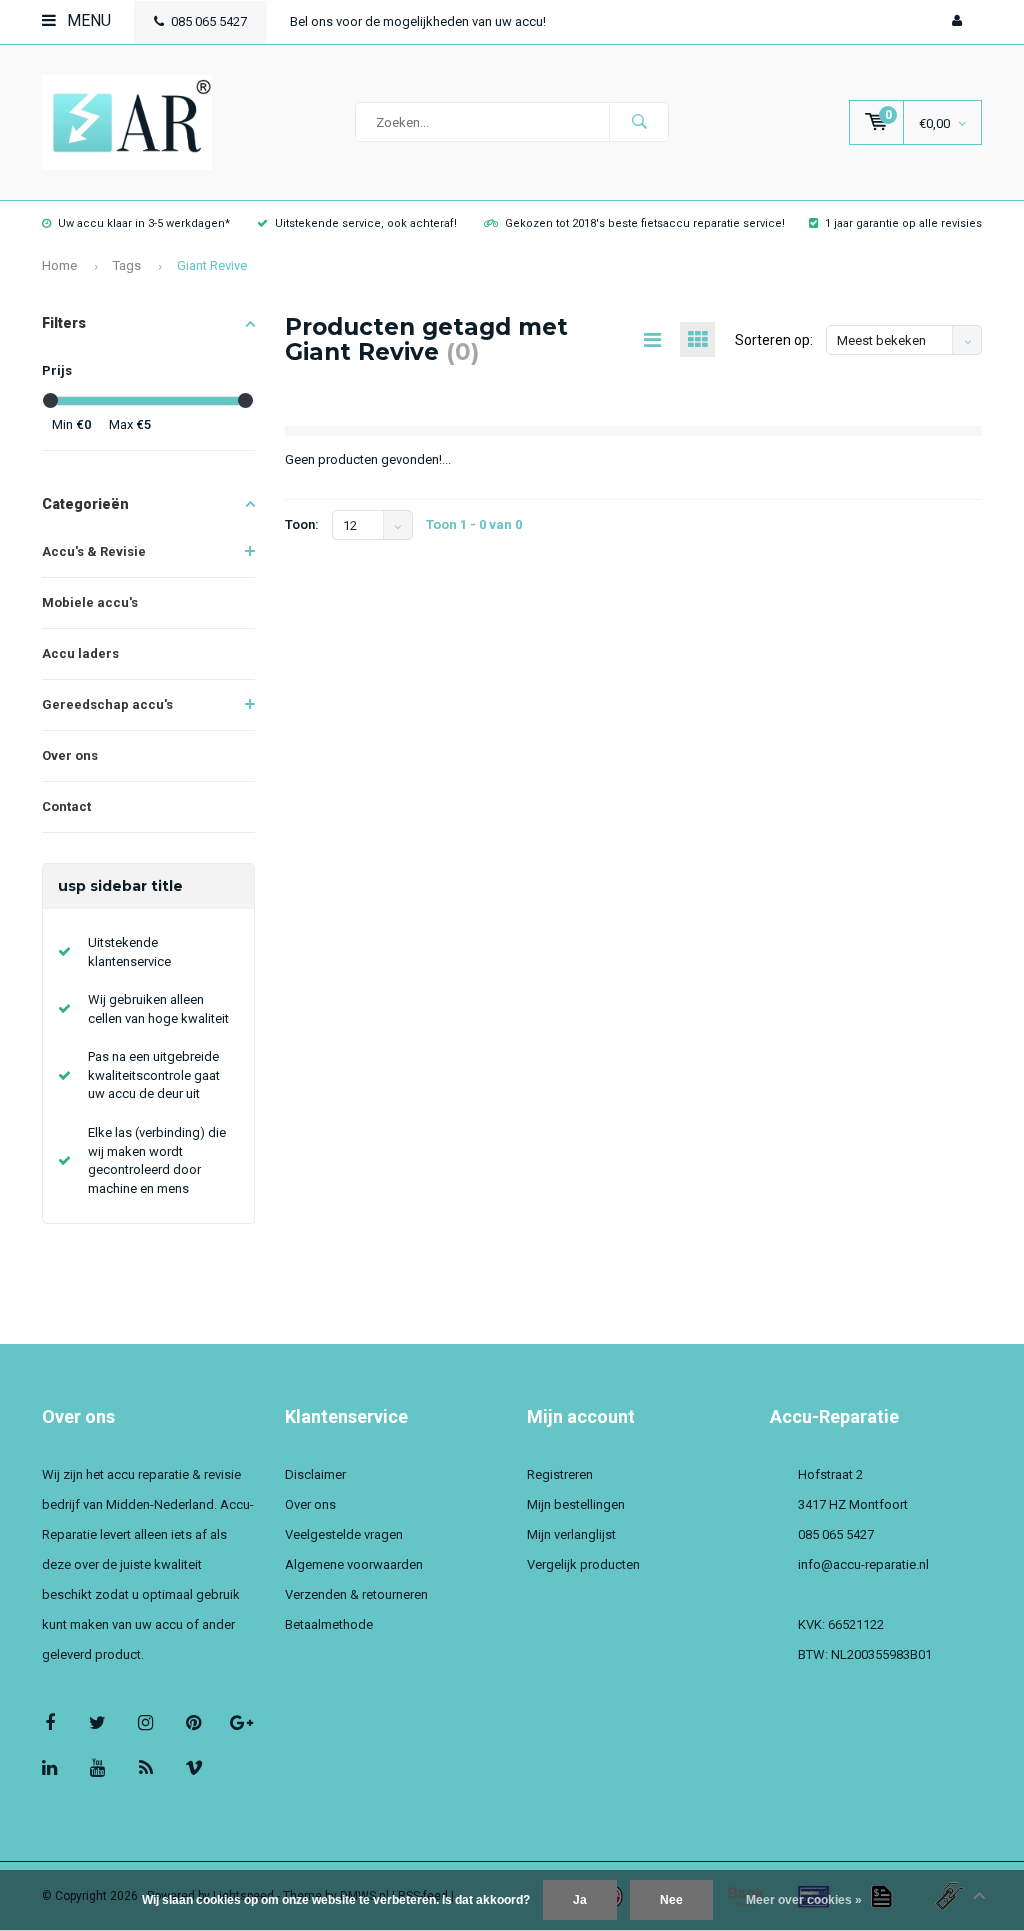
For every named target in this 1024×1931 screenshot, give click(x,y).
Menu (87, 20)
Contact (66, 806)
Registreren (560, 1474)
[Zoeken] (639, 122)
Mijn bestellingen (576, 1504)
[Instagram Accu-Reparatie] (145, 1722)
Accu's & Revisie (94, 551)
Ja (580, 1900)
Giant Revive (212, 265)
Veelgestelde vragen (344, 1534)
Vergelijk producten (583, 1564)
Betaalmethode (329, 1624)
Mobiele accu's (90, 602)
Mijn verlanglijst (571, 1534)
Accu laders (80, 653)
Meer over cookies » (804, 1900)
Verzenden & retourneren (356, 1594)
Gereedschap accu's (107, 704)
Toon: (302, 524)
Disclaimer (315, 1474)
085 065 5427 (209, 21)
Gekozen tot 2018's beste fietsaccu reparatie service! (645, 223)
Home (59, 265)
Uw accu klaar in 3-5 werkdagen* (144, 223)
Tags (127, 265)
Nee (671, 1900)
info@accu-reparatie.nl (863, 1564)
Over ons (70, 755)
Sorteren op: (774, 340)
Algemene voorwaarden (354, 1564)
